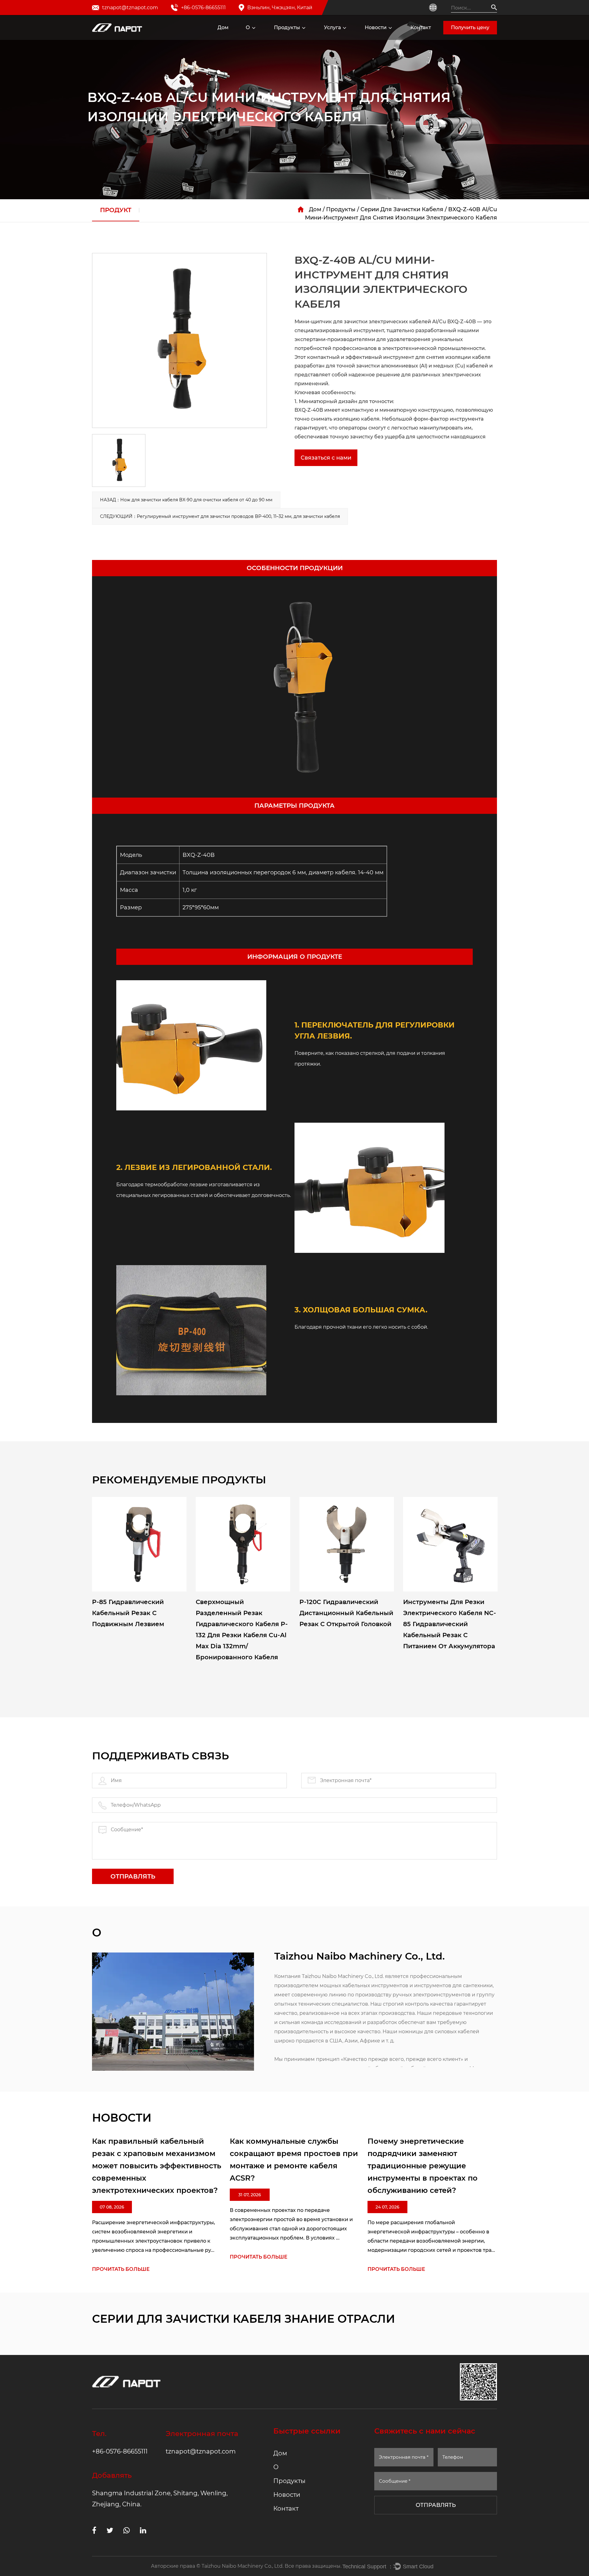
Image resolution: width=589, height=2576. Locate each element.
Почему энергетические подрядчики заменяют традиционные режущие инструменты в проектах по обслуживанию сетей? (423, 2166)
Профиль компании (261, 38)
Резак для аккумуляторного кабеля (307, 35)
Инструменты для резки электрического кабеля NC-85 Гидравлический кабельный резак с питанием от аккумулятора (450, 1624)
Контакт (421, 27)
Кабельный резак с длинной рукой (311, 37)
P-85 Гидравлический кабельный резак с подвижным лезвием (128, 1613)
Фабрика (260, 39)
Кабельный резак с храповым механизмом (313, 38)
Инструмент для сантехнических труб (304, 39)
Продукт (116, 210)
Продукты (287, 27)
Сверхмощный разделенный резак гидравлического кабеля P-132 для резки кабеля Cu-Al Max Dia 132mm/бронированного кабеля (242, 1630)
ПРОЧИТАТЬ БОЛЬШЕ (121, 2269)
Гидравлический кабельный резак (309, 36)
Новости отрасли (389, 38)
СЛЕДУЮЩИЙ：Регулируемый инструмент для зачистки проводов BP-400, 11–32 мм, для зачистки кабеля (220, 516)
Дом (223, 27)
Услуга (332, 27)
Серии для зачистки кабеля (402, 209)
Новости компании (381, 39)
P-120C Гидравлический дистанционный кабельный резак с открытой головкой (346, 1613)
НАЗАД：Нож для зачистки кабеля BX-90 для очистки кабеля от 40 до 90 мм (186, 500)
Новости (376, 27)
